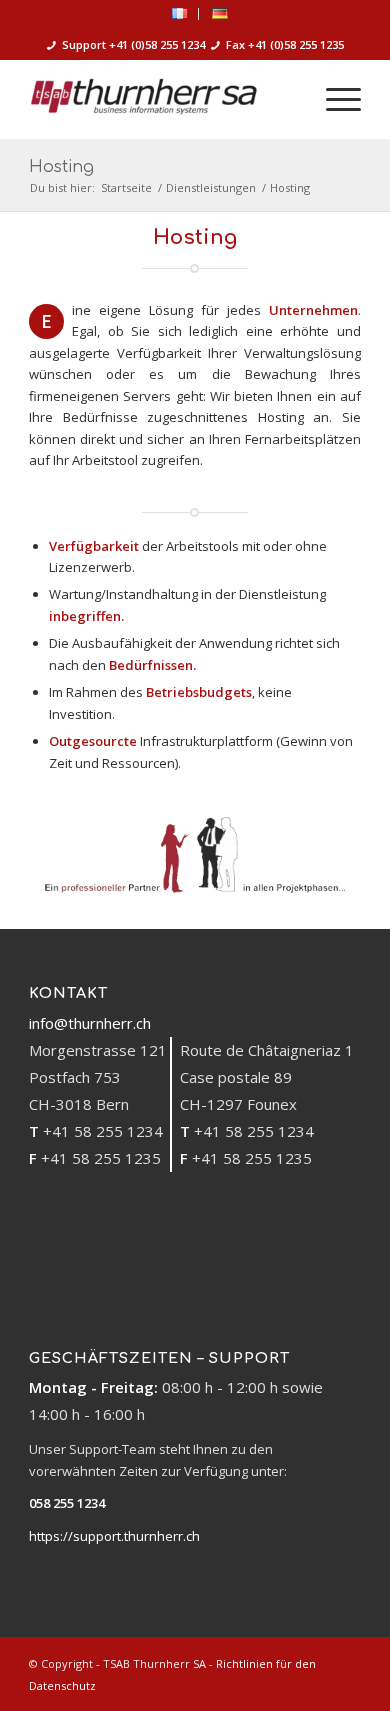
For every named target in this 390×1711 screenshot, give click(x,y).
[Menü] (333, 99)
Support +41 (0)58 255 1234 (133, 44)
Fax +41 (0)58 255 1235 (285, 44)
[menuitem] (180, 14)
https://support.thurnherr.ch (114, 1536)
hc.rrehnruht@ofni (90, 1023)
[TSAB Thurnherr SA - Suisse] (161, 99)
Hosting (61, 167)
